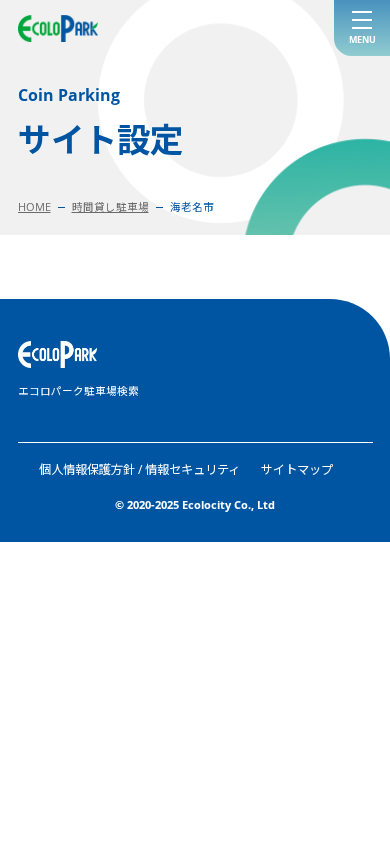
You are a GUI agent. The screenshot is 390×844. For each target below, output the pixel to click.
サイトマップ (297, 469)
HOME (34, 207)
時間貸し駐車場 (110, 207)
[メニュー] (362, 28)
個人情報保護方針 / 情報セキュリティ (139, 469)
